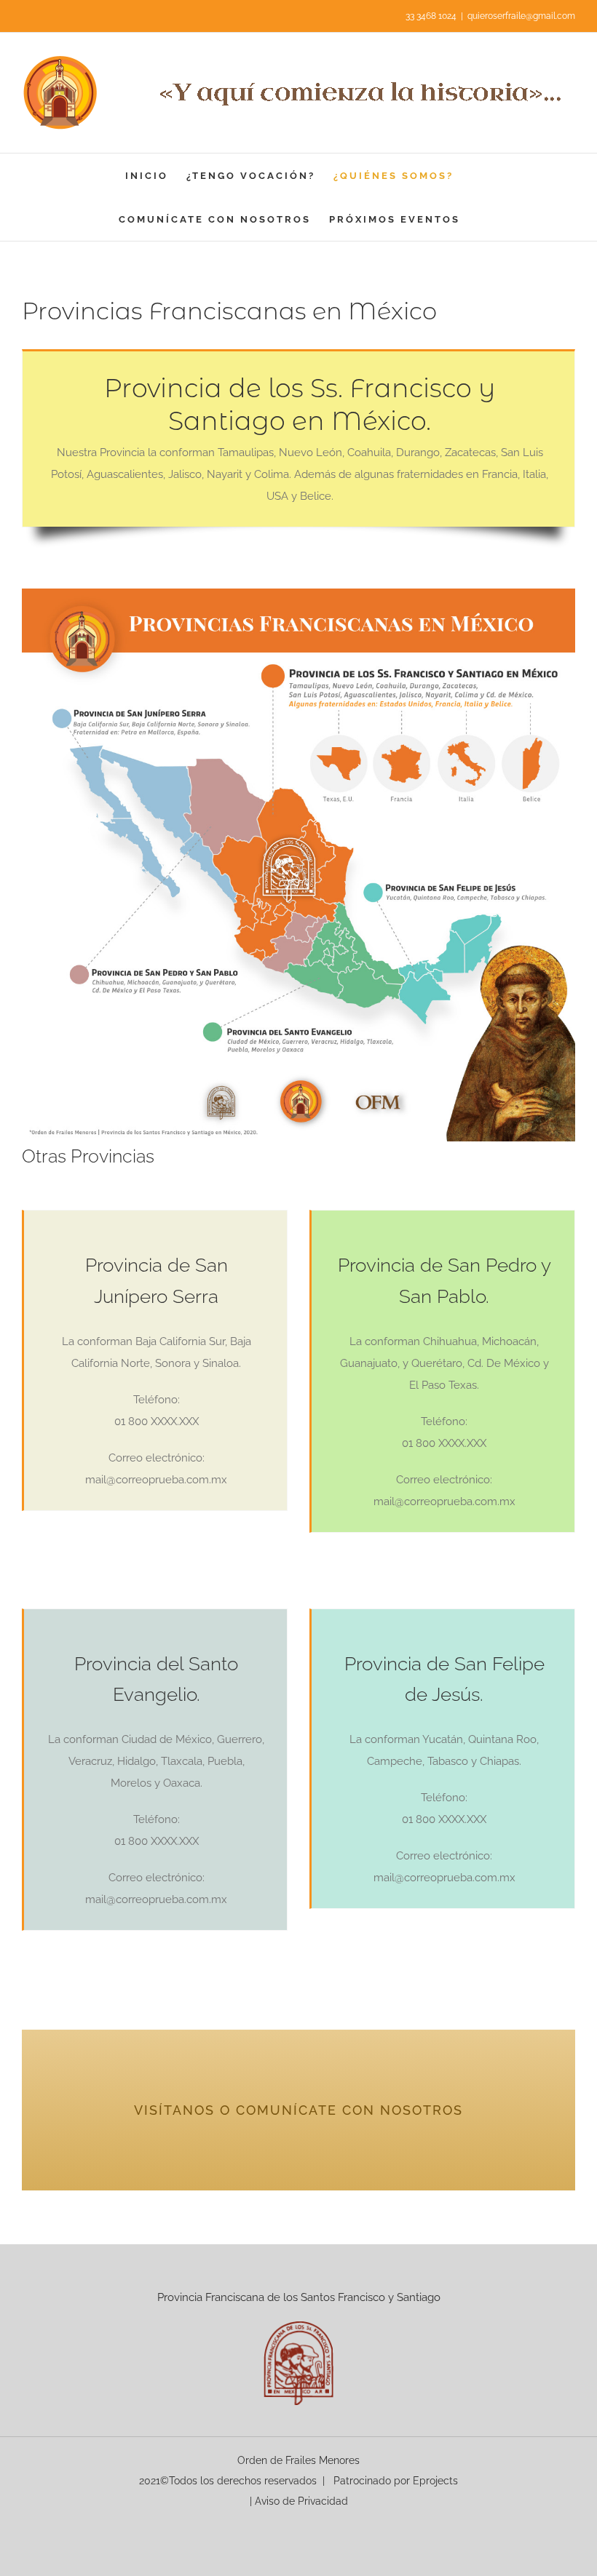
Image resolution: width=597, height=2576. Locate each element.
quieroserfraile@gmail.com (521, 16)
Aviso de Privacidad (301, 2501)
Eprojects (435, 2481)
